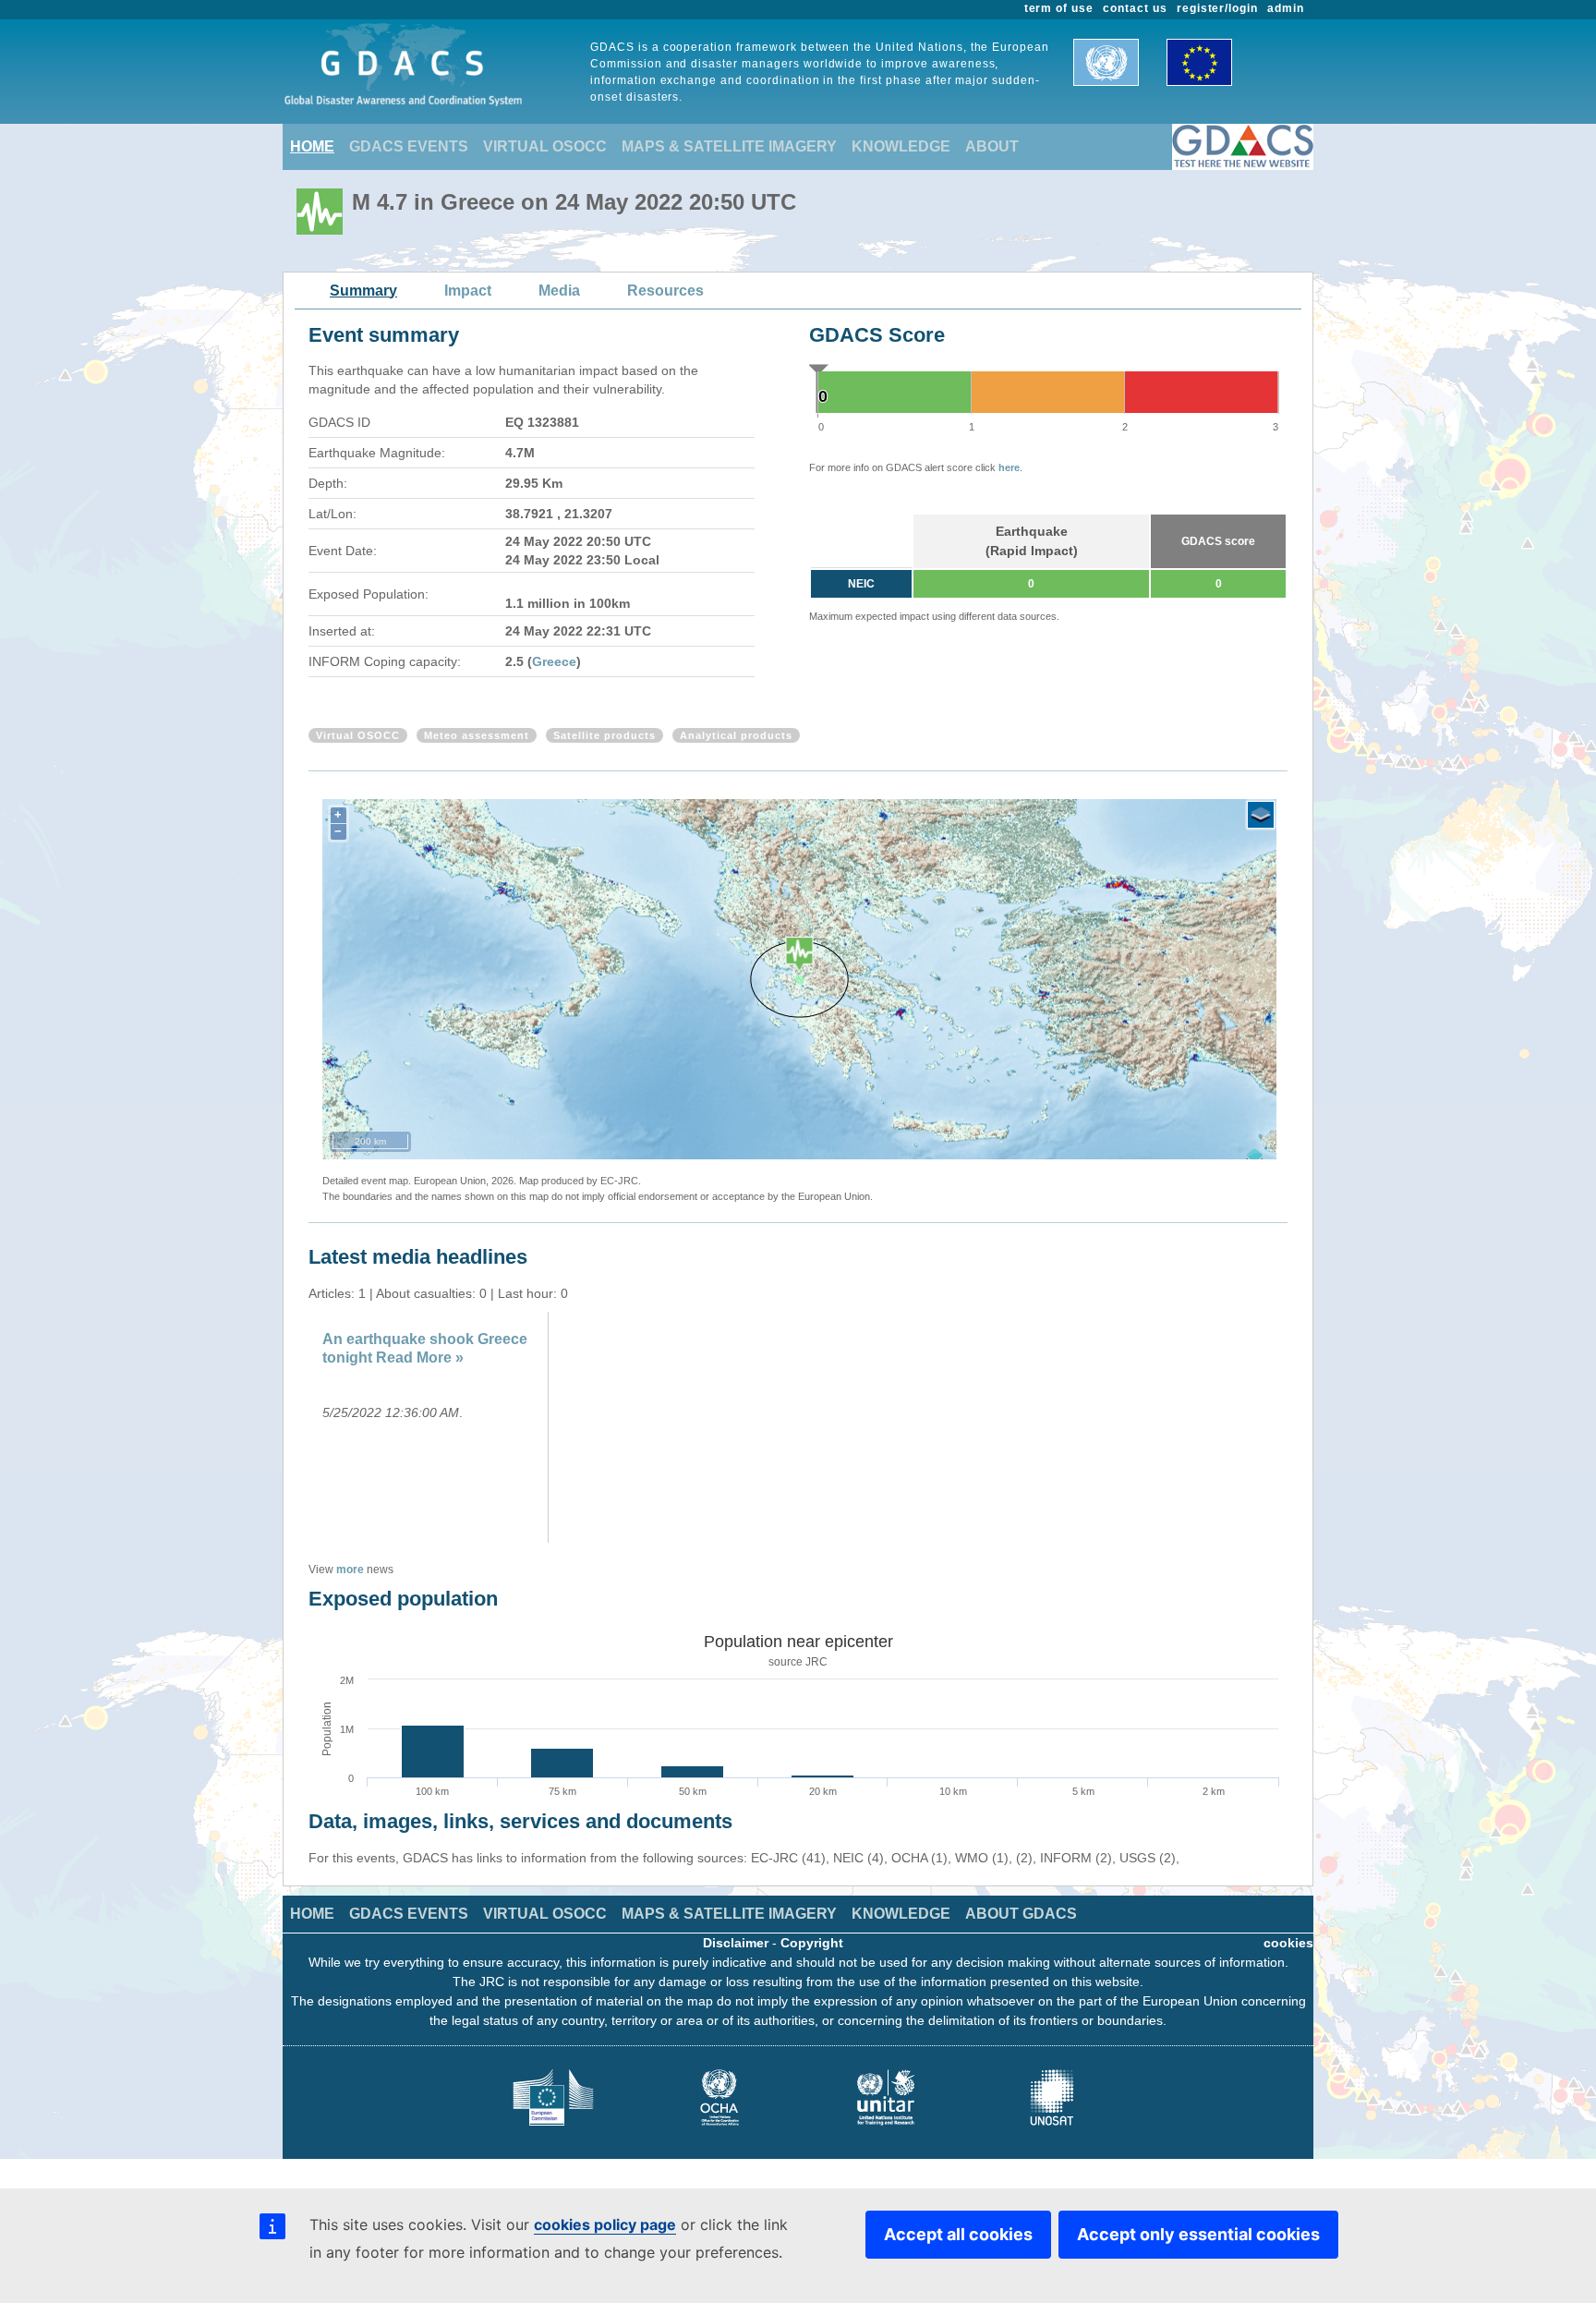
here (1009, 467)
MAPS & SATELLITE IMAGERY (729, 146)
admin (1286, 8)
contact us (1135, 8)
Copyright (812, 1943)
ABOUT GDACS (1021, 1914)
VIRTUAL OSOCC (545, 146)
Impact (468, 291)
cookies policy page (605, 2224)
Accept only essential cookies (1198, 2234)
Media (559, 291)
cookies (1288, 1943)
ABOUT (992, 146)
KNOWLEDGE (901, 146)
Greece (554, 661)
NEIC (861, 584)
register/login (1217, 8)
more (350, 1570)
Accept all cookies (958, 2234)
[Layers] (1261, 815)
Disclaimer (736, 1943)
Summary (363, 291)
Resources (665, 291)
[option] (431, 1427)
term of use (1059, 8)
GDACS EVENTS (409, 146)
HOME (312, 146)
